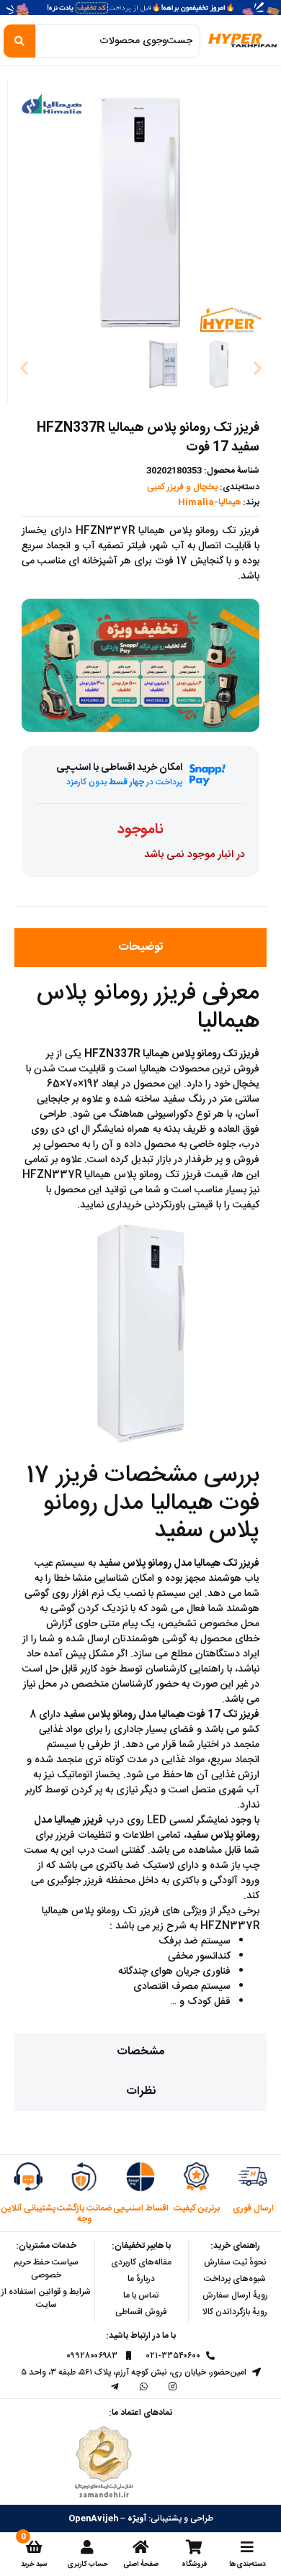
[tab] (140, 948)
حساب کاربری (88, 2564)
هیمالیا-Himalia (209, 502)
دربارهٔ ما (141, 2279)
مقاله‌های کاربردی (141, 2262)
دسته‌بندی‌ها (247, 2564)
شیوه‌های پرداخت (235, 2279)
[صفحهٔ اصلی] (140, 2547)
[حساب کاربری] (87, 2547)
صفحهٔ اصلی (141, 2564)
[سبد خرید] (34, 2547)
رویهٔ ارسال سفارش (235, 2295)
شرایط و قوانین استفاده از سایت (46, 2298)
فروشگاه (194, 2564)
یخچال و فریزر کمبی (182, 487)
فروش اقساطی (141, 2312)
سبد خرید (34, 2564)
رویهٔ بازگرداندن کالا (235, 2312)
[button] (24, 367)
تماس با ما (141, 2295)
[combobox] (118, 41)
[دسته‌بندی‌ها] (247, 2547)
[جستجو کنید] (19, 41)
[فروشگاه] (194, 2547)
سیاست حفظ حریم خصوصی (46, 2269)
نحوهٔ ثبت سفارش (235, 2262)
